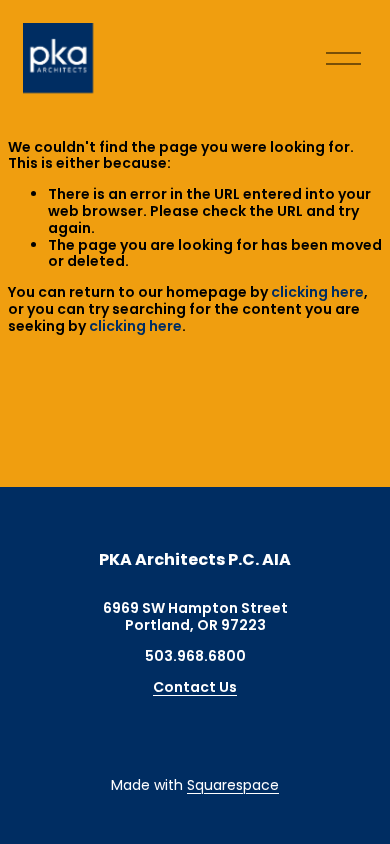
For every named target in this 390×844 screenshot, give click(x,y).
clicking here (317, 292)
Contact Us (195, 687)
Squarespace (233, 785)
